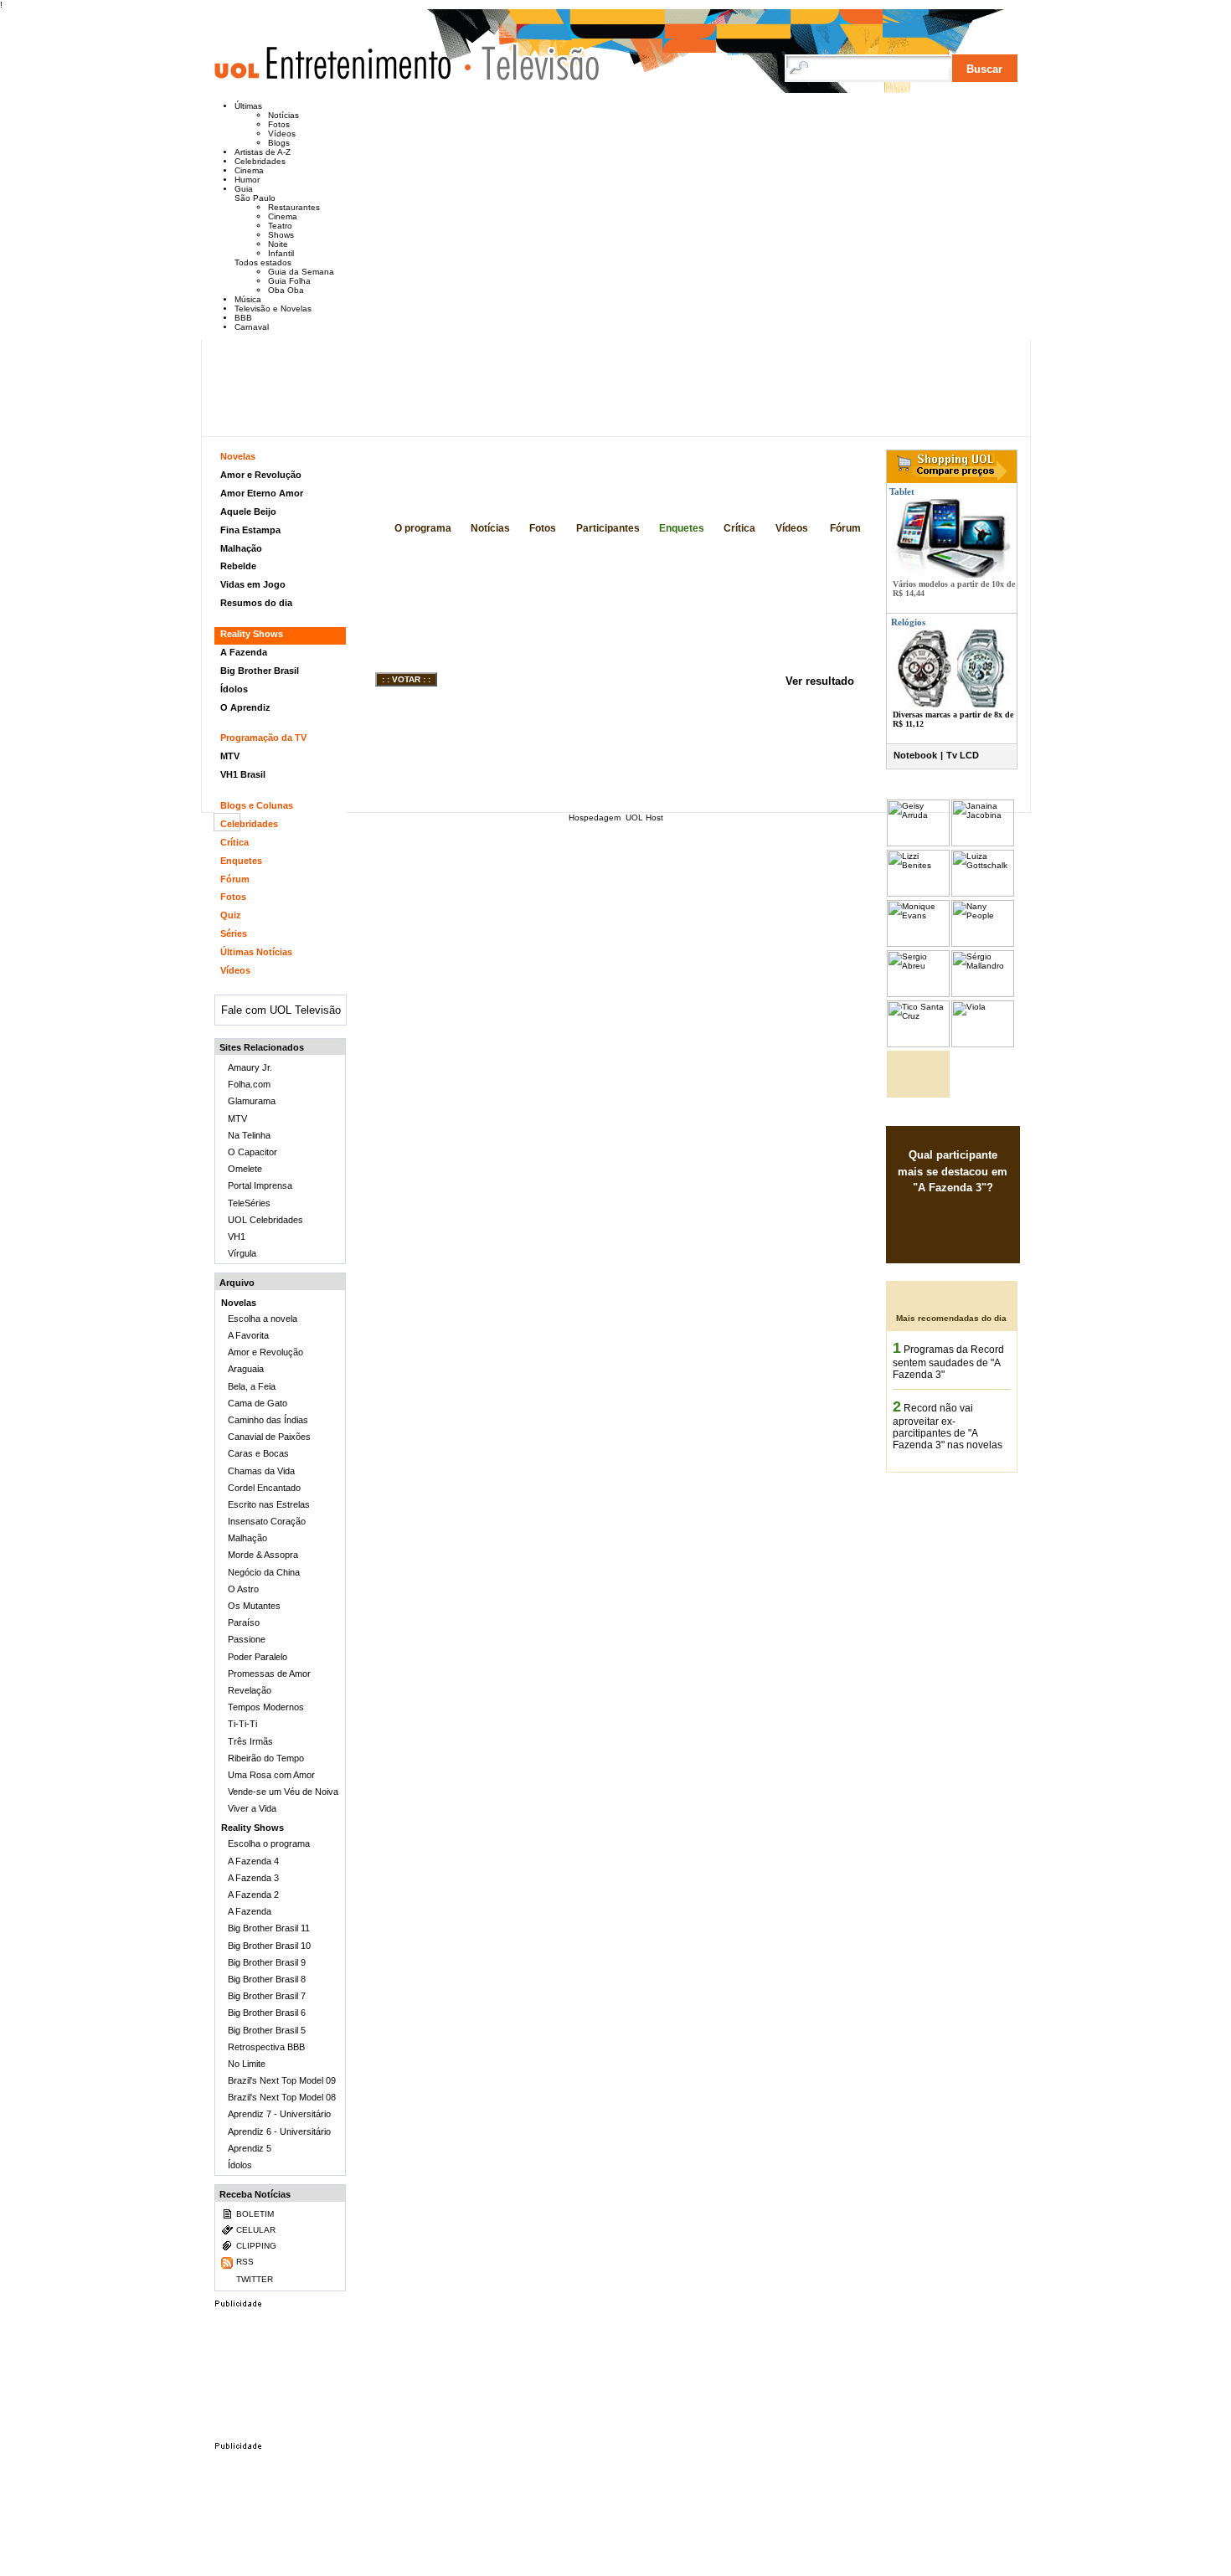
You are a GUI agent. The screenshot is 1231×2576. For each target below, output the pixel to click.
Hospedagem (595, 818)
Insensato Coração (267, 1521)
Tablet (901, 491)
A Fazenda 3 (481, 496)
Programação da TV (263, 738)
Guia (244, 189)
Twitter (255, 2279)
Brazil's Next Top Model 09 (282, 2080)
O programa (423, 528)
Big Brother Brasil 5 (267, 2030)
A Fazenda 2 (253, 1895)
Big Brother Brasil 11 (269, 1928)
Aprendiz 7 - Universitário (279, 2114)
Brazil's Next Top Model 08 (282, 2097)
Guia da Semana (301, 272)
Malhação (241, 548)
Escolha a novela (263, 1319)
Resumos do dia (256, 603)
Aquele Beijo (248, 512)
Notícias (283, 115)
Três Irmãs (250, 1741)
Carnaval (252, 327)
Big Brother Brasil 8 (267, 1979)
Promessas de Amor (269, 1674)
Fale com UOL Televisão (281, 1010)
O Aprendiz (245, 707)
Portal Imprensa (260, 1185)
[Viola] (983, 1044)
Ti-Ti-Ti (242, 1724)
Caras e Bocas (258, 1453)
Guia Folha (289, 281)
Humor (247, 180)
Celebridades (260, 161)
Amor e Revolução (261, 475)
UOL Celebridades (265, 1220)
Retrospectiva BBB (266, 2047)
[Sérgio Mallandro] (983, 994)
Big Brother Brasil (260, 671)
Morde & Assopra (263, 1555)
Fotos (279, 124)
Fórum (845, 528)
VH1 (237, 1237)
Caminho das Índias (268, 1420)
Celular (256, 2230)
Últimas (248, 106)
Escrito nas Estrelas (269, 1504)
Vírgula (242, 1253)
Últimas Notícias (256, 952)
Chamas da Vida (261, 1471)
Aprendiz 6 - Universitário (279, 2131)
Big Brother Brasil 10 (269, 1946)
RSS (245, 2262)
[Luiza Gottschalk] (983, 894)
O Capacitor (252, 1152)
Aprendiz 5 (250, 2148)
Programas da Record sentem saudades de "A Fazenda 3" (948, 1362)
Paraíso (244, 1622)
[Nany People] (983, 944)
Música (248, 299)
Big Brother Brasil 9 (267, 1962)
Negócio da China (264, 1572)
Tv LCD (963, 755)
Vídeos (282, 134)
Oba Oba (286, 290)
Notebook (915, 755)
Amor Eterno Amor (262, 493)
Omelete (245, 1169)
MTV (230, 756)
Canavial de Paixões (269, 1437)
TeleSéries (249, 1203)
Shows (281, 235)
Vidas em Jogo (253, 584)
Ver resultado (820, 681)
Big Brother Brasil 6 (267, 2013)
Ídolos (234, 689)
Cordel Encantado (264, 1488)
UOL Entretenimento (341, 70)
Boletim (255, 2214)
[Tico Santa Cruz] (918, 1044)
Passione (247, 1639)
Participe (940, 1242)
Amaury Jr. (250, 1067)
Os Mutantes (254, 1606)
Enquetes (682, 528)
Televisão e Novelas (273, 309)
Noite (278, 244)
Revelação (250, 1690)
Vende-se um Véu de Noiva (283, 1792)
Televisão (533, 62)
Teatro (280, 226)
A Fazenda (244, 652)
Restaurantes (294, 207)
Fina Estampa (250, 530)
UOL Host (644, 818)
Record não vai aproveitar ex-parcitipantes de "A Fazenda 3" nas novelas (948, 1427)
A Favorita (248, 1335)
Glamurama (252, 1101)
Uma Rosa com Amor (271, 1775)
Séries (234, 933)
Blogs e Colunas (257, 805)
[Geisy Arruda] (918, 843)
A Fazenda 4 (253, 1861)
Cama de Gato (258, 1403)
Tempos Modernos (266, 1707)
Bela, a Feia (252, 1386)
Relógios (908, 622)
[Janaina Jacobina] (983, 843)
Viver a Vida (252, 1808)
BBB (243, 318)
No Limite (247, 2064)
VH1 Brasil (243, 774)
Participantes (608, 528)
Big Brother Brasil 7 (267, 1996)
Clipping (256, 2246)
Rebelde (238, 566)
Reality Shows (252, 634)
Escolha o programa (269, 1843)
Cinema (249, 170)
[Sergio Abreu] (918, 994)
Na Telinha (249, 1135)
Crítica (739, 528)
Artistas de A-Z (263, 152)
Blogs (279, 143)
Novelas (238, 456)
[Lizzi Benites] (918, 894)
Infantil (281, 253)
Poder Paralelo (258, 1657)
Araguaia (246, 1369)
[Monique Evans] (918, 944)
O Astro (243, 1589)
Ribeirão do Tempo (266, 1758)
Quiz (231, 915)
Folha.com (249, 1084)
